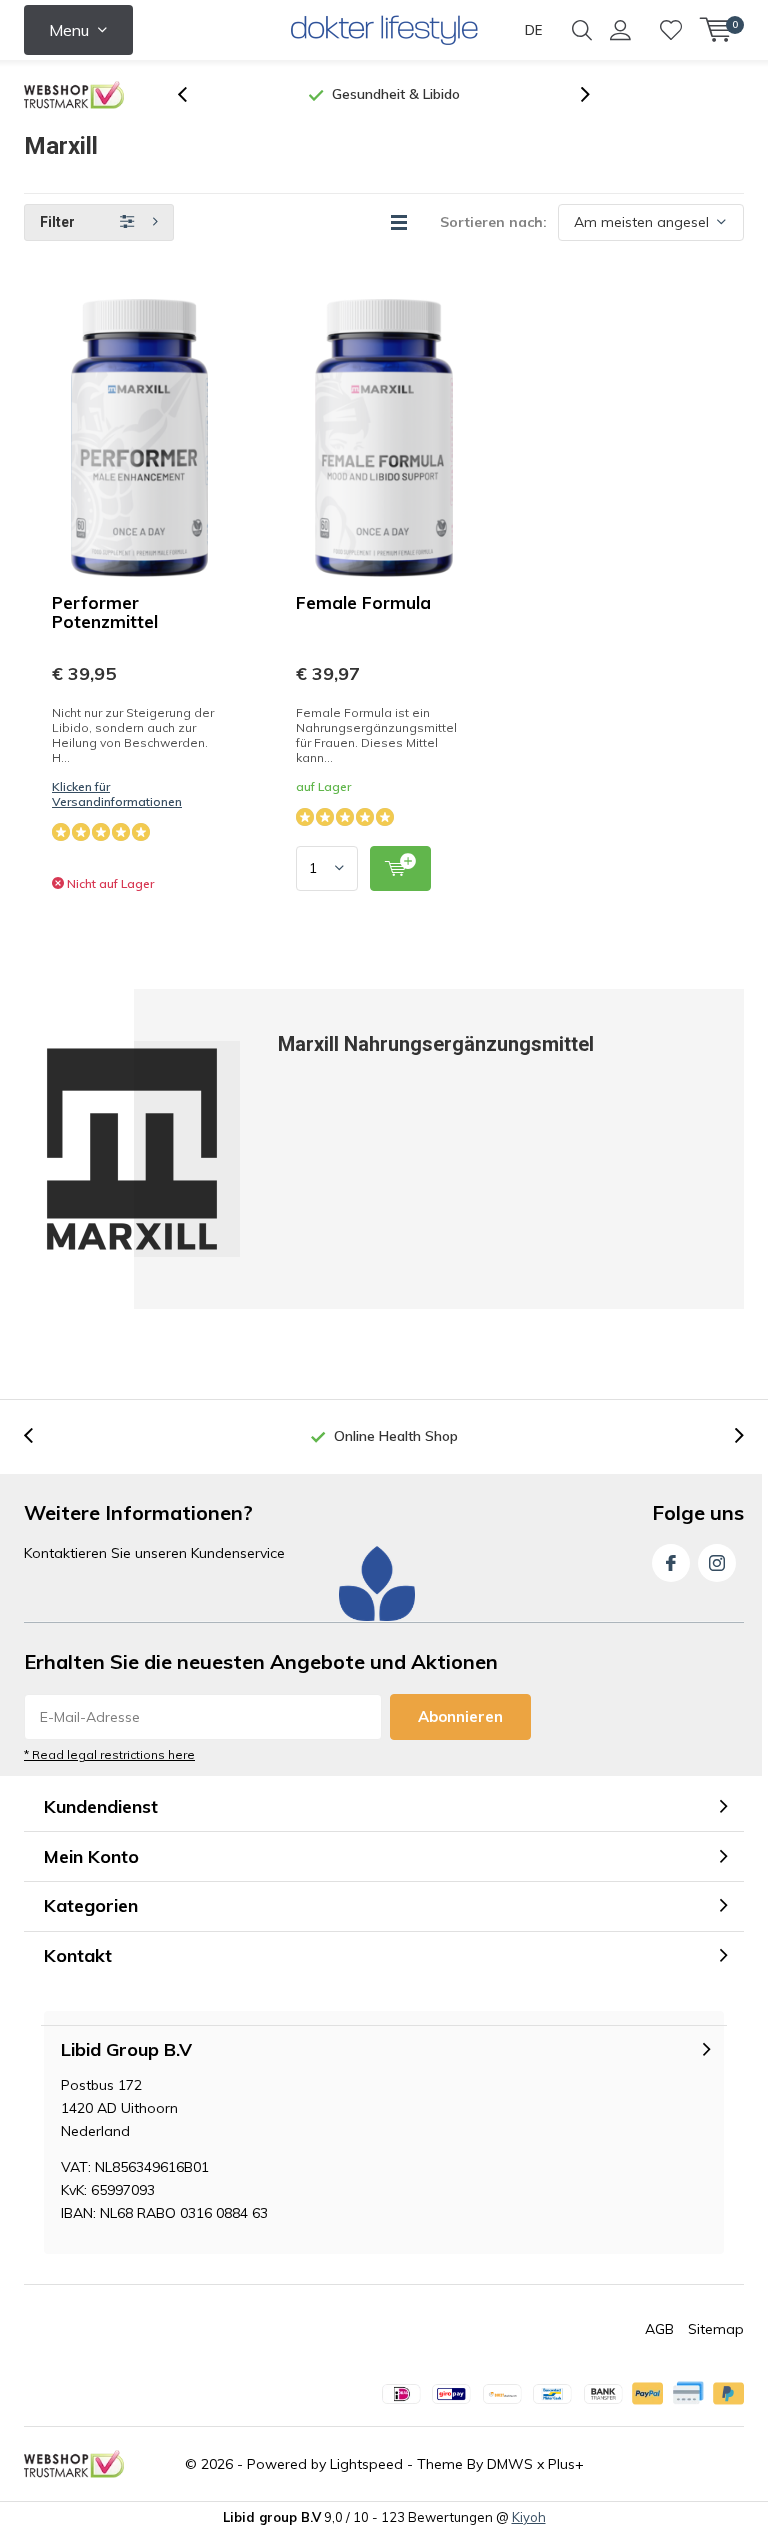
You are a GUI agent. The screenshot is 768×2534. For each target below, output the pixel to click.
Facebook (671, 1563)
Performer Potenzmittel (105, 612)
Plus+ (566, 2464)
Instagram (717, 1563)
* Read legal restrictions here (109, 1754)
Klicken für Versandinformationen (117, 794)
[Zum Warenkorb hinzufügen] (400, 868)
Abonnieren (460, 1716)
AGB (659, 2329)
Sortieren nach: (493, 222)
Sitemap (716, 2329)
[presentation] (193, 94)
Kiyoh (529, 2517)
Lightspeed (366, 2464)
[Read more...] (384, 30)
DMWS (510, 2464)
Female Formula (363, 602)
